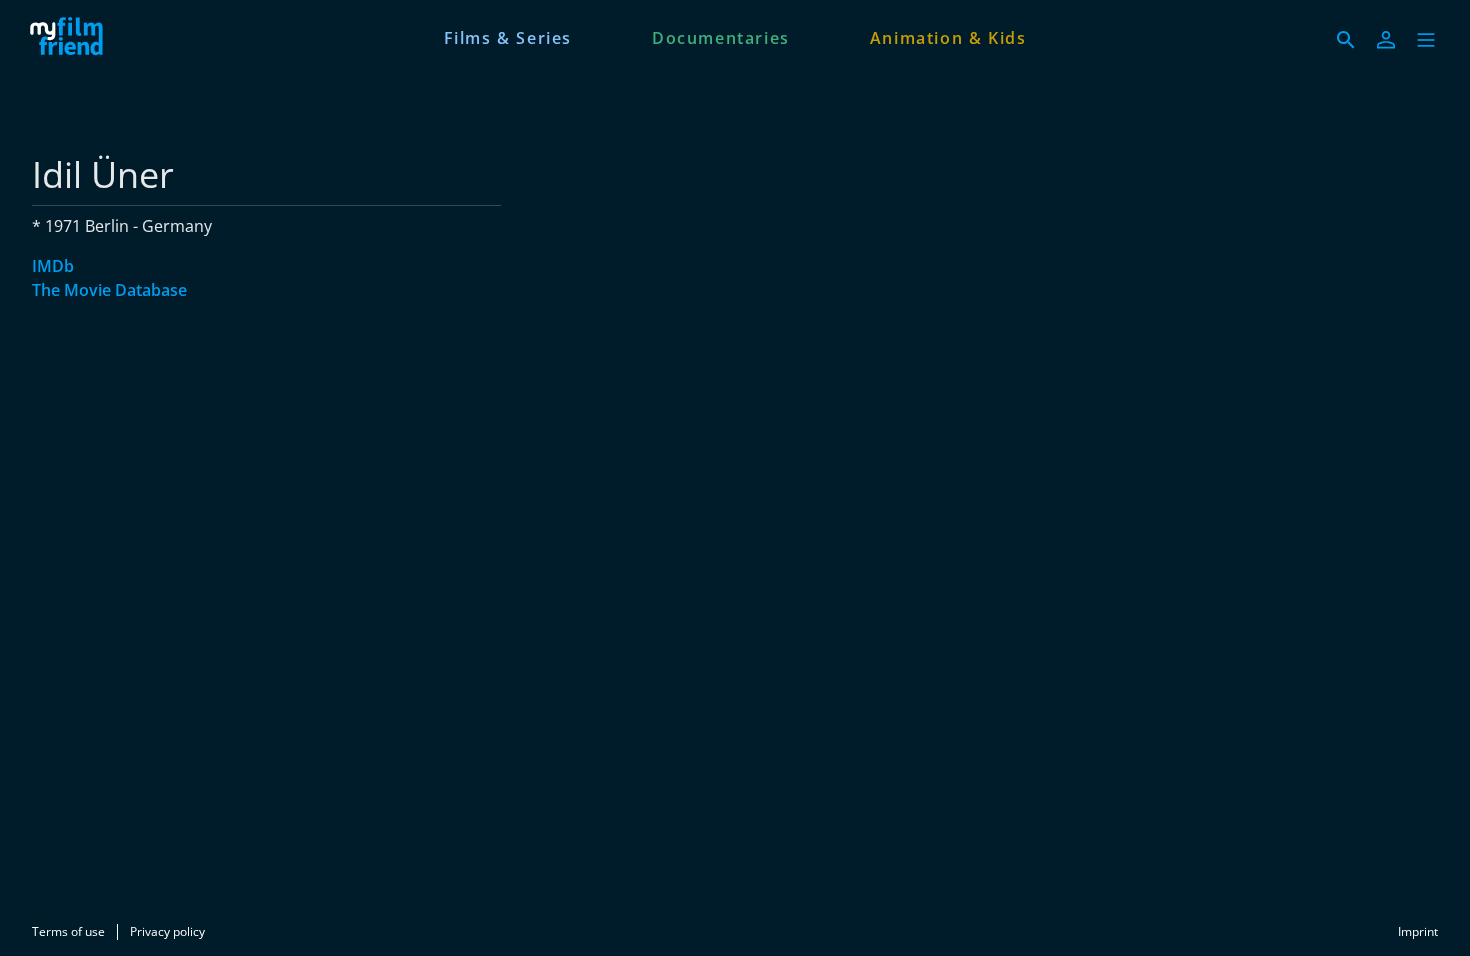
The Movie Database (109, 290)
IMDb (53, 266)
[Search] (1346, 40)
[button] (1426, 40)
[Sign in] (1386, 40)
